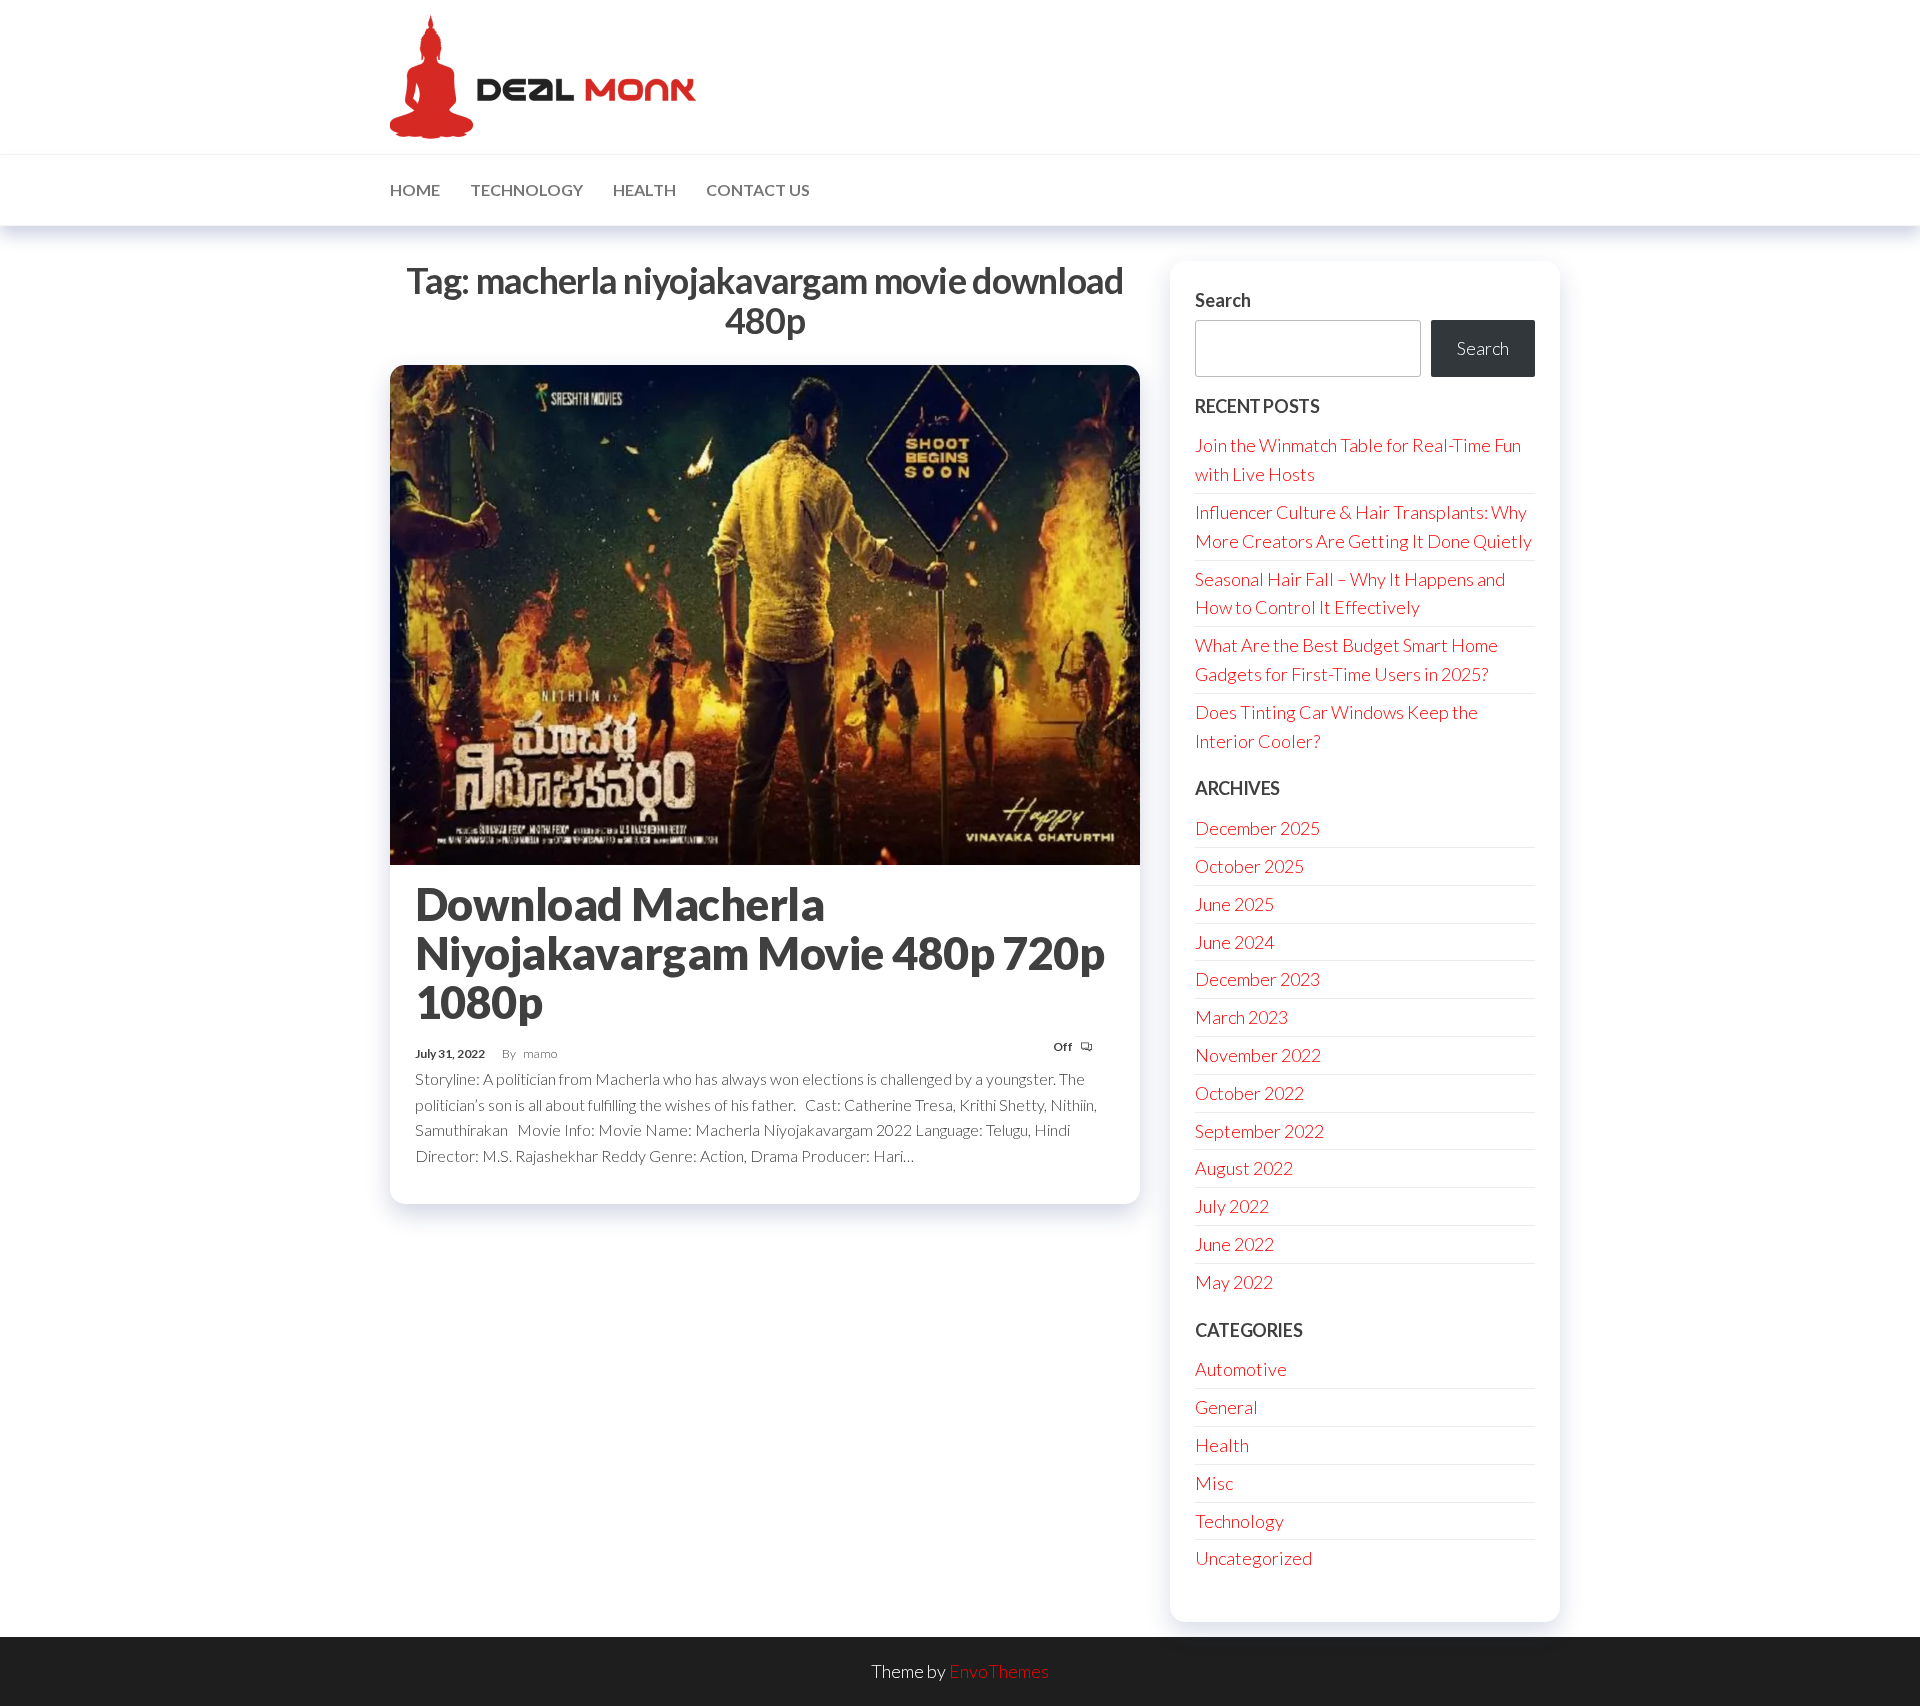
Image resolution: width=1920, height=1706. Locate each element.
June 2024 (1234, 942)
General (1226, 1407)
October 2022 (1249, 1093)
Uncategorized (1253, 1558)
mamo (540, 1053)
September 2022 (1259, 1131)
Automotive (1241, 1369)
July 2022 (1232, 1206)
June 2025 (1234, 904)
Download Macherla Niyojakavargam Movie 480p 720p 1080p (759, 953)
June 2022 (1234, 1244)
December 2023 (1257, 979)
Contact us (758, 189)
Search (1223, 300)
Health (644, 189)
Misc (1214, 1483)
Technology (526, 189)
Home (415, 189)
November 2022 (1258, 1055)
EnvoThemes (999, 1671)
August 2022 (1244, 1168)
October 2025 (1249, 866)
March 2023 (1241, 1017)
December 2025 (1257, 828)
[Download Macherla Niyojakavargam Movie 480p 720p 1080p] (765, 613)
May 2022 (1234, 1282)
